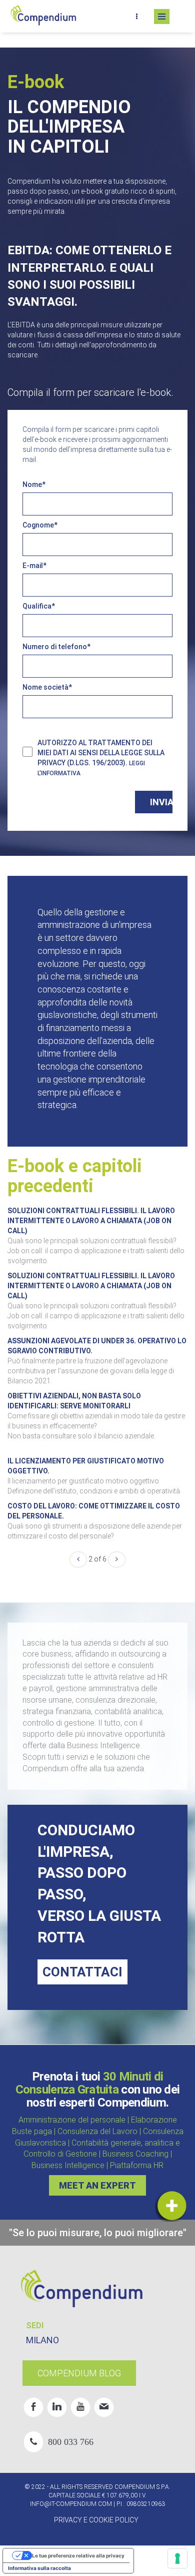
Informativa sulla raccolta (39, 2568)
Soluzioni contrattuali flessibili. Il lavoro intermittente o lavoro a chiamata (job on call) (91, 1221)
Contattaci (82, 1972)
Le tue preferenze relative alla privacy (78, 2555)
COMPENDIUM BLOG (79, 2373)
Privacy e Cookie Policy (96, 2520)
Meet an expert (97, 2185)
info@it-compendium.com (71, 2504)
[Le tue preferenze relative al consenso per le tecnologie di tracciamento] (177, 2558)
